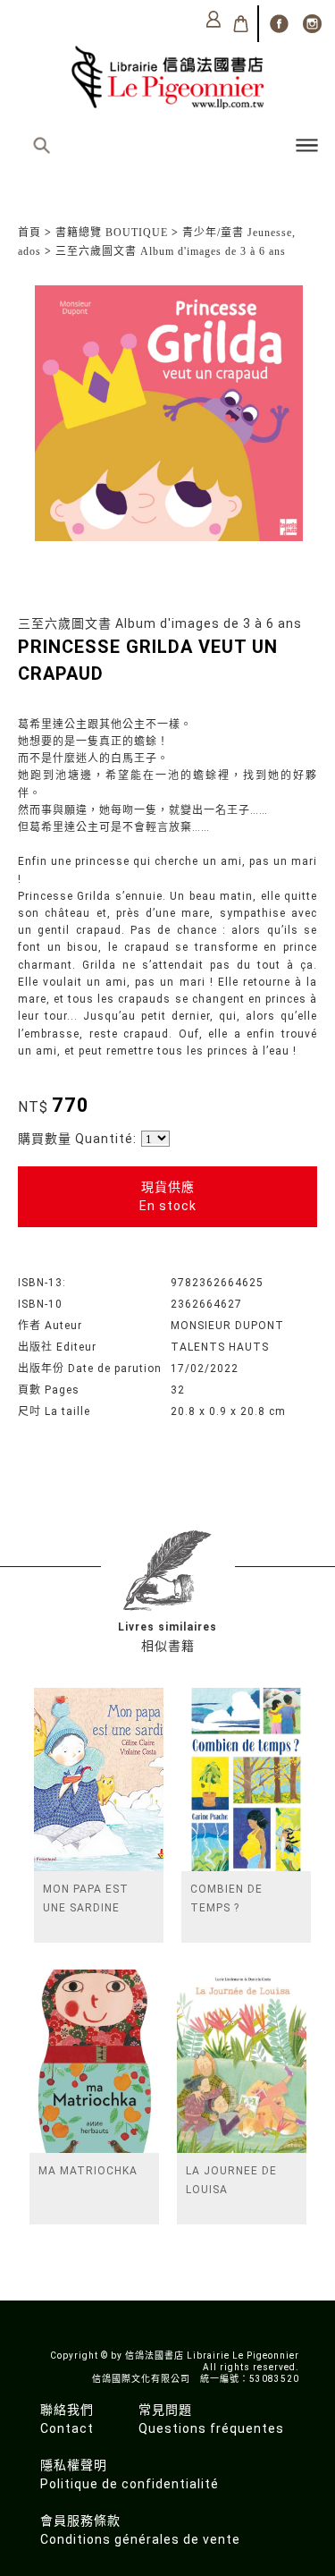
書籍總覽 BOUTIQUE (112, 233)
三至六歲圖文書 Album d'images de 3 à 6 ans (171, 251)
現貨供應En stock (168, 1196)
